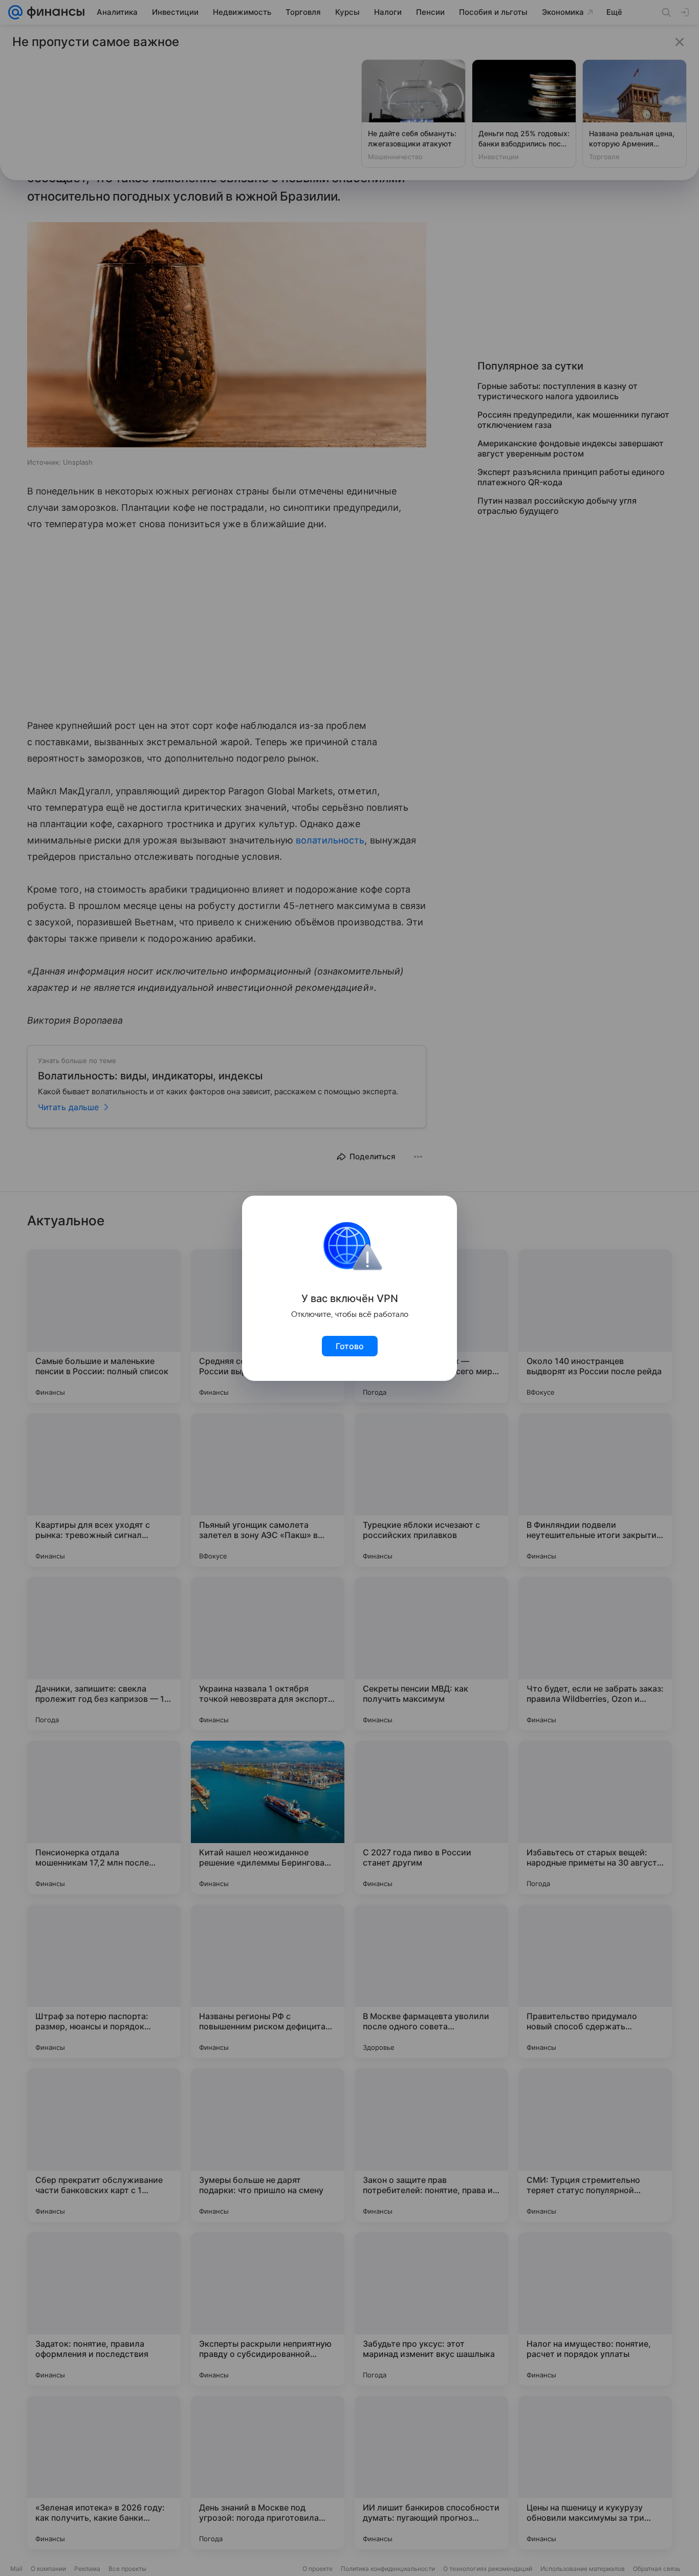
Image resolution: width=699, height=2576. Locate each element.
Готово (350, 1346)
